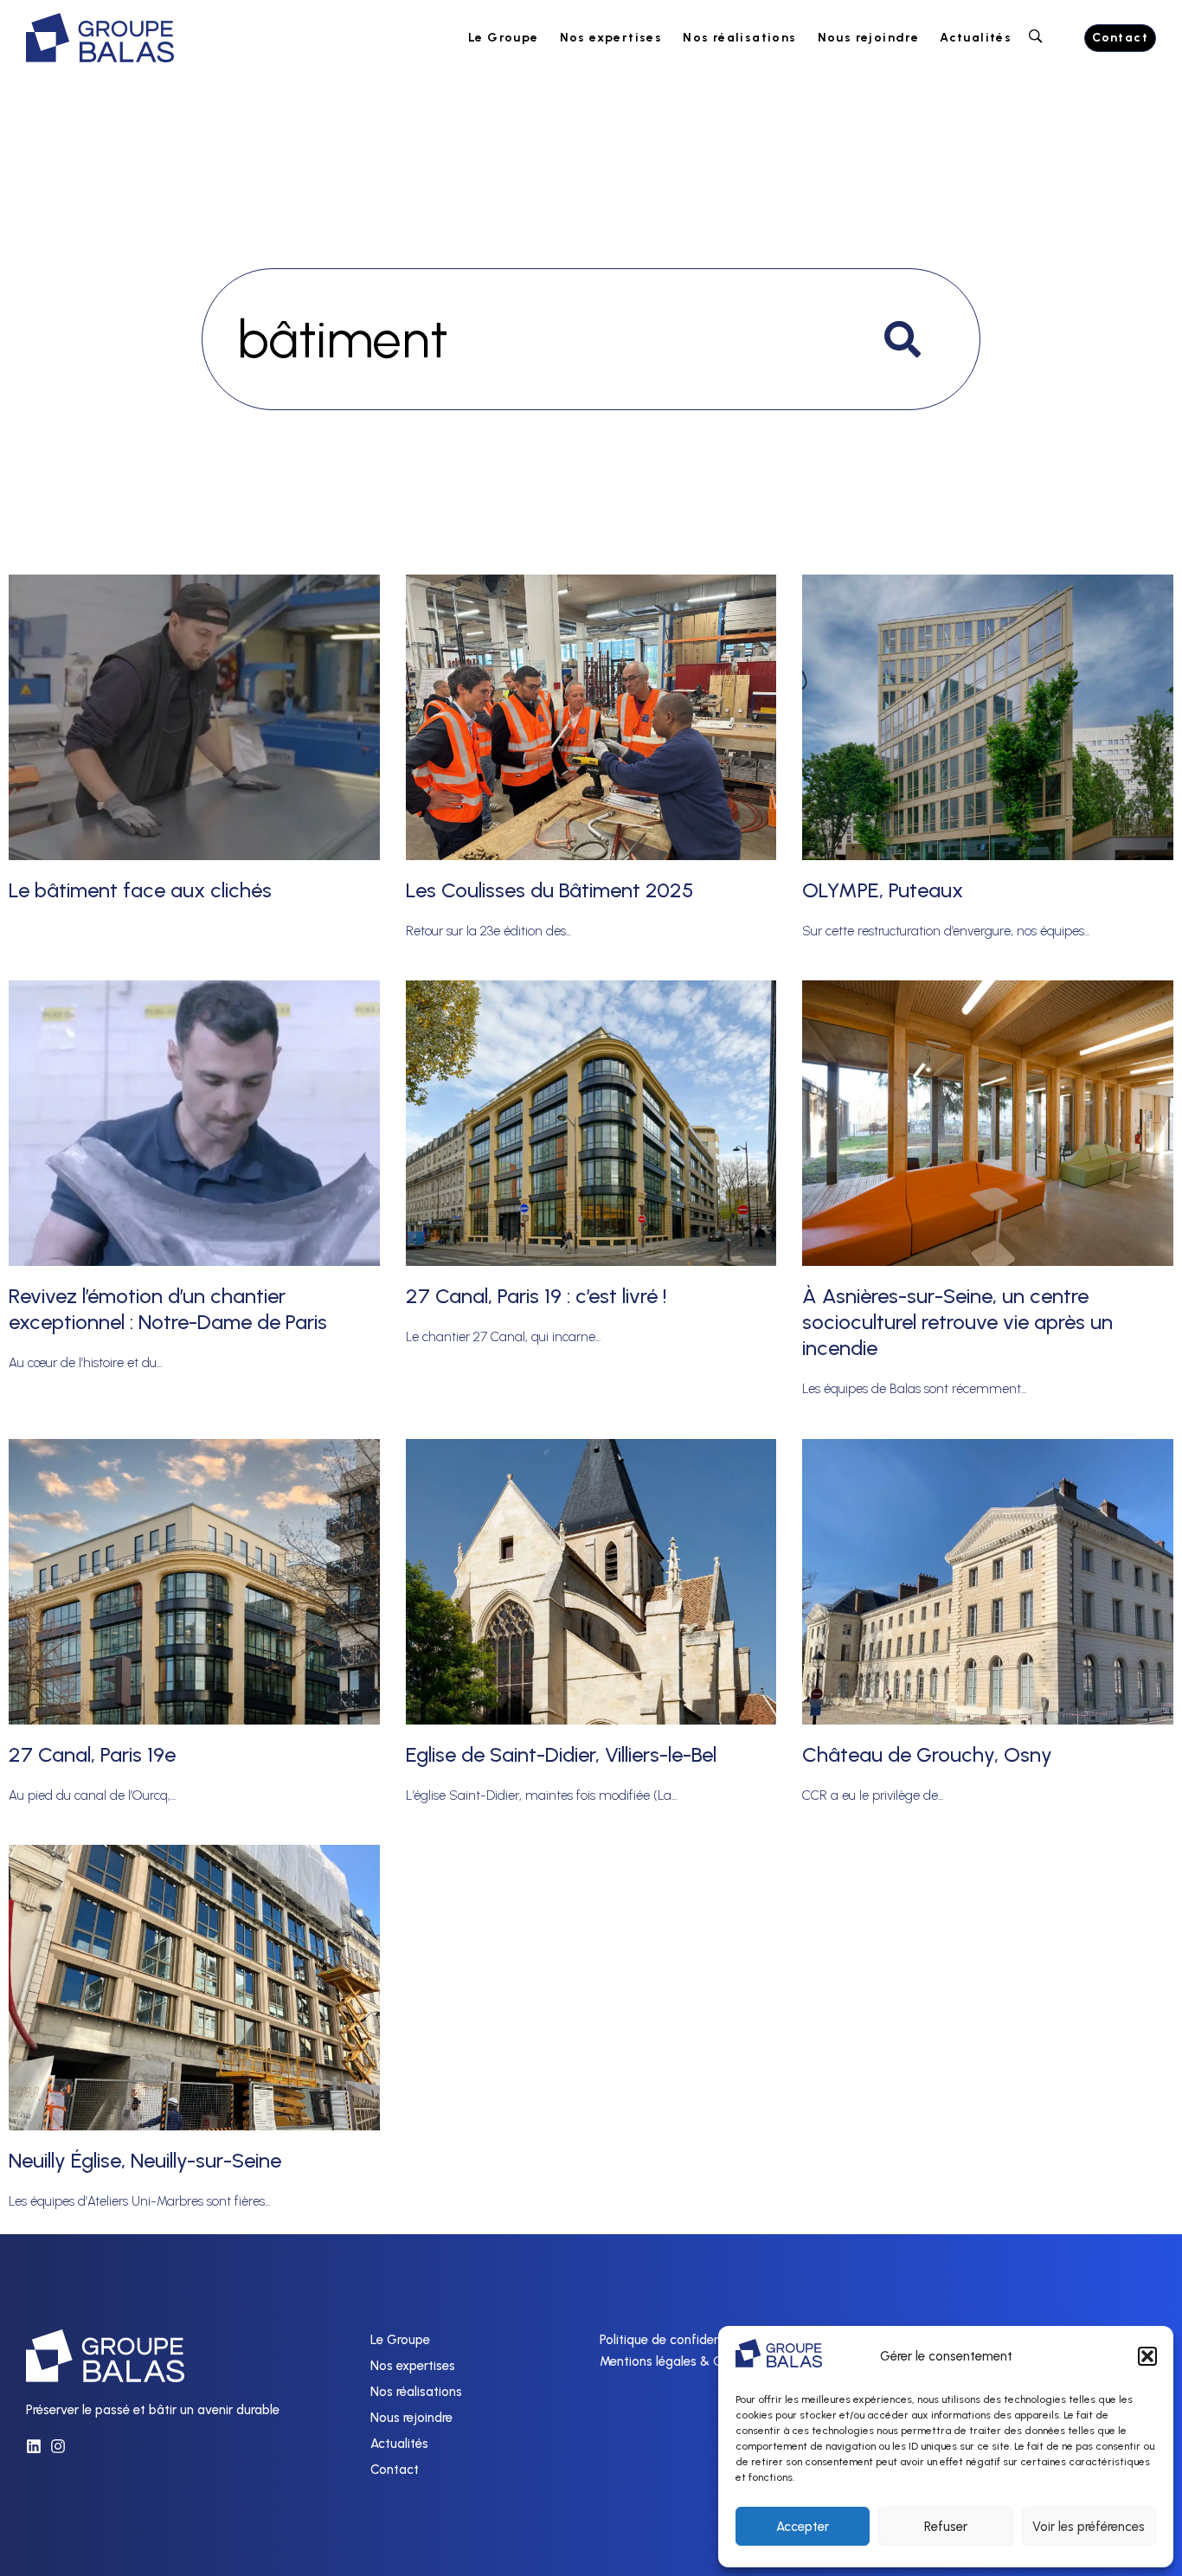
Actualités (976, 38)
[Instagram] (58, 2446)
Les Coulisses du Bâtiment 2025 (549, 890)
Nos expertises (611, 38)
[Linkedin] (34, 2446)
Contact (395, 2470)
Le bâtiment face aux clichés (140, 890)
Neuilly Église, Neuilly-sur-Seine (145, 2160)
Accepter (803, 2527)
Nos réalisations (739, 38)
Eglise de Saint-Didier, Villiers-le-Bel (561, 1754)
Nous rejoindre (869, 38)
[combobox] (591, 339)
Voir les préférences (1089, 2527)
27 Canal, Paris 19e (92, 1754)
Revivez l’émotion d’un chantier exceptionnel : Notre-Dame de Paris (168, 1309)
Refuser (946, 2527)
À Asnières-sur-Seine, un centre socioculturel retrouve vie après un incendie (957, 1322)
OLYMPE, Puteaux (883, 890)
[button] (1147, 2356)
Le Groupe (504, 38)
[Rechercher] (906, 339)
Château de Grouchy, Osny (927, 1754)
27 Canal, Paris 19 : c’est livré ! (536, 1296)
